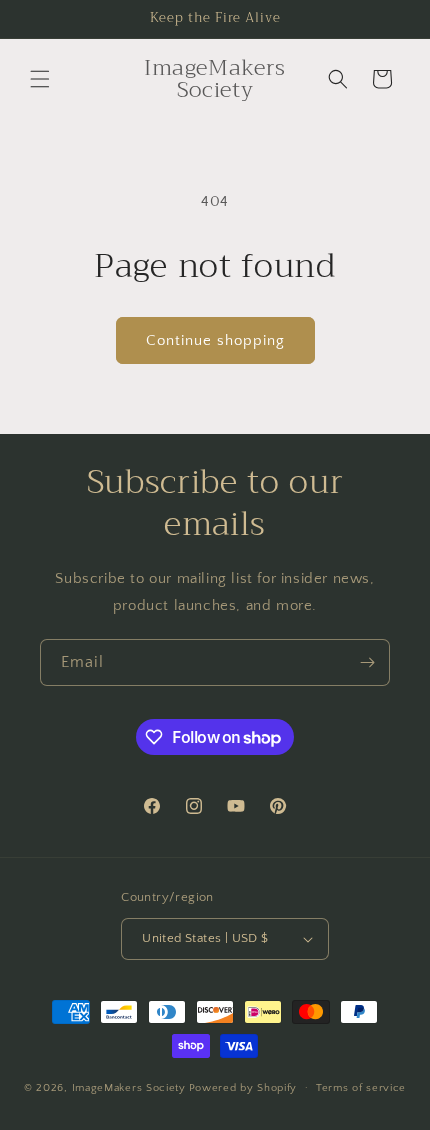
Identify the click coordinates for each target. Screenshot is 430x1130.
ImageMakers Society (129, 1087)
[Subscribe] (367, 662)
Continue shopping (215, 340)
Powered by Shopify (243, 1087)
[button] (40, 79)
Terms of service (361, 1088)
